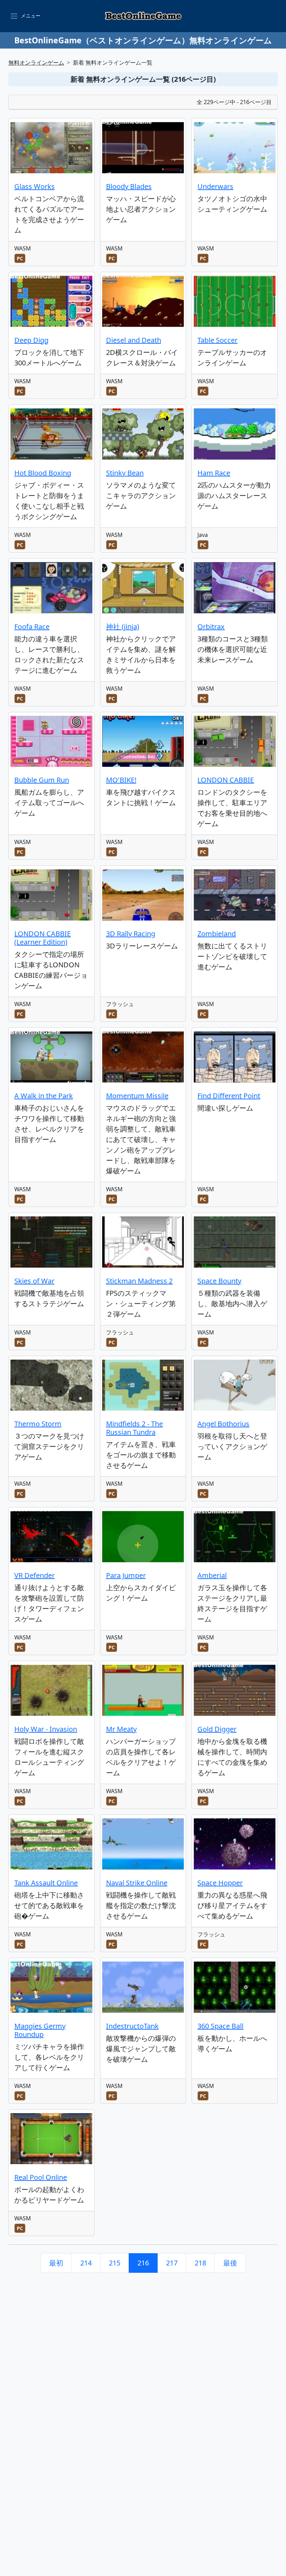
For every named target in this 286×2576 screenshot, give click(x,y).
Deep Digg (31, 340)
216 (143, 2263)
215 (115, 2263)
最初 (56, 2263)
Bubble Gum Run (42, 780)
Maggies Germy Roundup (40, 2030)
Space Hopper (220, 1883)
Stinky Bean (125, 473)
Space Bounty (219, 1281)
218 (200, 2263)
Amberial (212, 1575)
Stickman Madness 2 (139, 1281)
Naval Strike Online (137, 1883)
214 (86, 2263)
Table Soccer (217, 340)
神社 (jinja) (123, 627)
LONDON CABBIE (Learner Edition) (43, 938)
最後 (230, 2263)
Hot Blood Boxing (43, 473)
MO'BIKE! (121, 780)
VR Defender (35, 1575)
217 (172, 2263)
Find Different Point (229, 1096)
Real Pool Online (41, 2177)
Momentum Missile (137, 1096)
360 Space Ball (220, 2026)
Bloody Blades (129, 186)
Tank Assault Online (46, 1883)
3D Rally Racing (131, 934)
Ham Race (214, 473)
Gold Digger (217, 1729)
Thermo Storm (38, 1424)
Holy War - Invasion (46, 1729)
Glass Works (35, 186)
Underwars (215, 186)
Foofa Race (32, 627)
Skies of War (34, 1281)
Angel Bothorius (223, 1424)
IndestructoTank (132, 2026)
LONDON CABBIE (226, 780)
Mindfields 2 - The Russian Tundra (134, 1428)
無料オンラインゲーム (36, 63)
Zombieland (217, 934)
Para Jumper (126, 1575)
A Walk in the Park (44, 1096)
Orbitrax (211, 627)
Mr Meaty (121, 1729)
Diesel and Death (134, 340)
